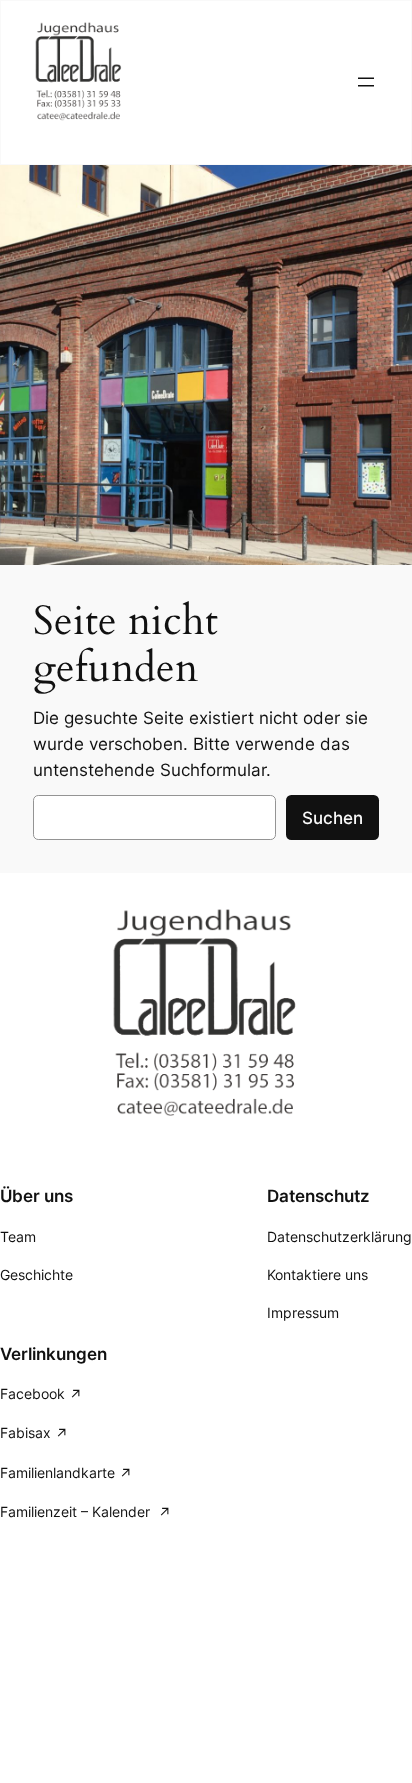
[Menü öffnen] (366, 82)
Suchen (332, 818)
